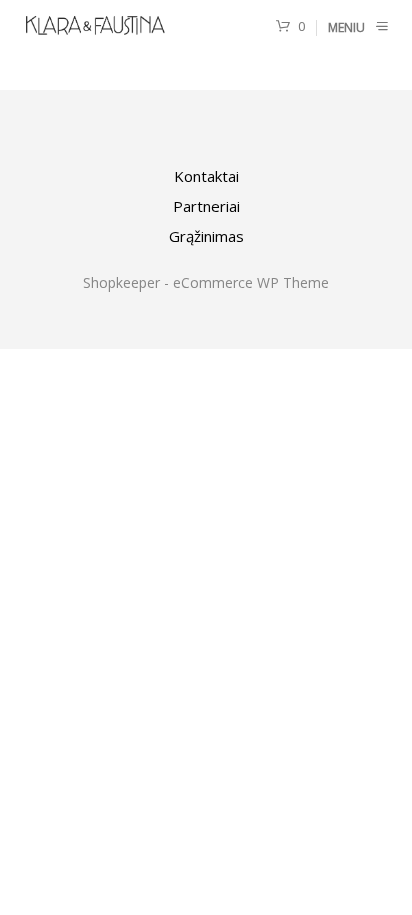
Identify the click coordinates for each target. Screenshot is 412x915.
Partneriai (206, 206)
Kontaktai (206, 176)
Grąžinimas (206, 236)
